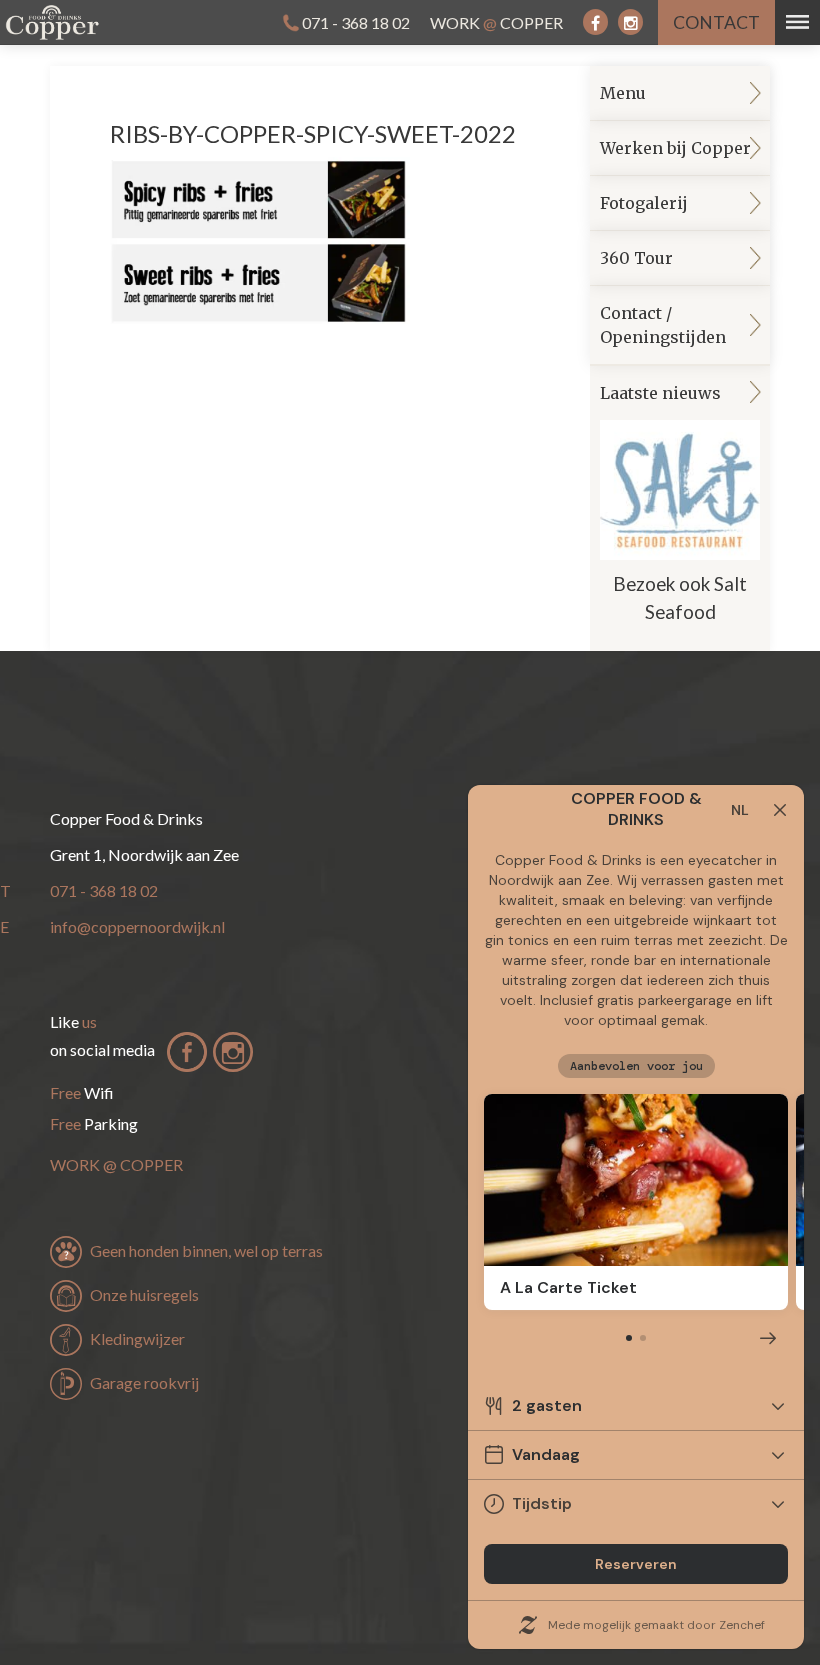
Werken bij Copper (675, 148)
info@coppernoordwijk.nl (137, 926)
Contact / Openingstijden (663, 325)
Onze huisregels (144, 1294)
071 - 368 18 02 (356, 22)
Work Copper (496, 22)
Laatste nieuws (673, 503)
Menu (623, 93)
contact (716, 22)
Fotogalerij (644, 203)
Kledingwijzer (137, 1338)
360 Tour (636, 258)
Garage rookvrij (144, 1382)
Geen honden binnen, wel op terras (206, 1250)
